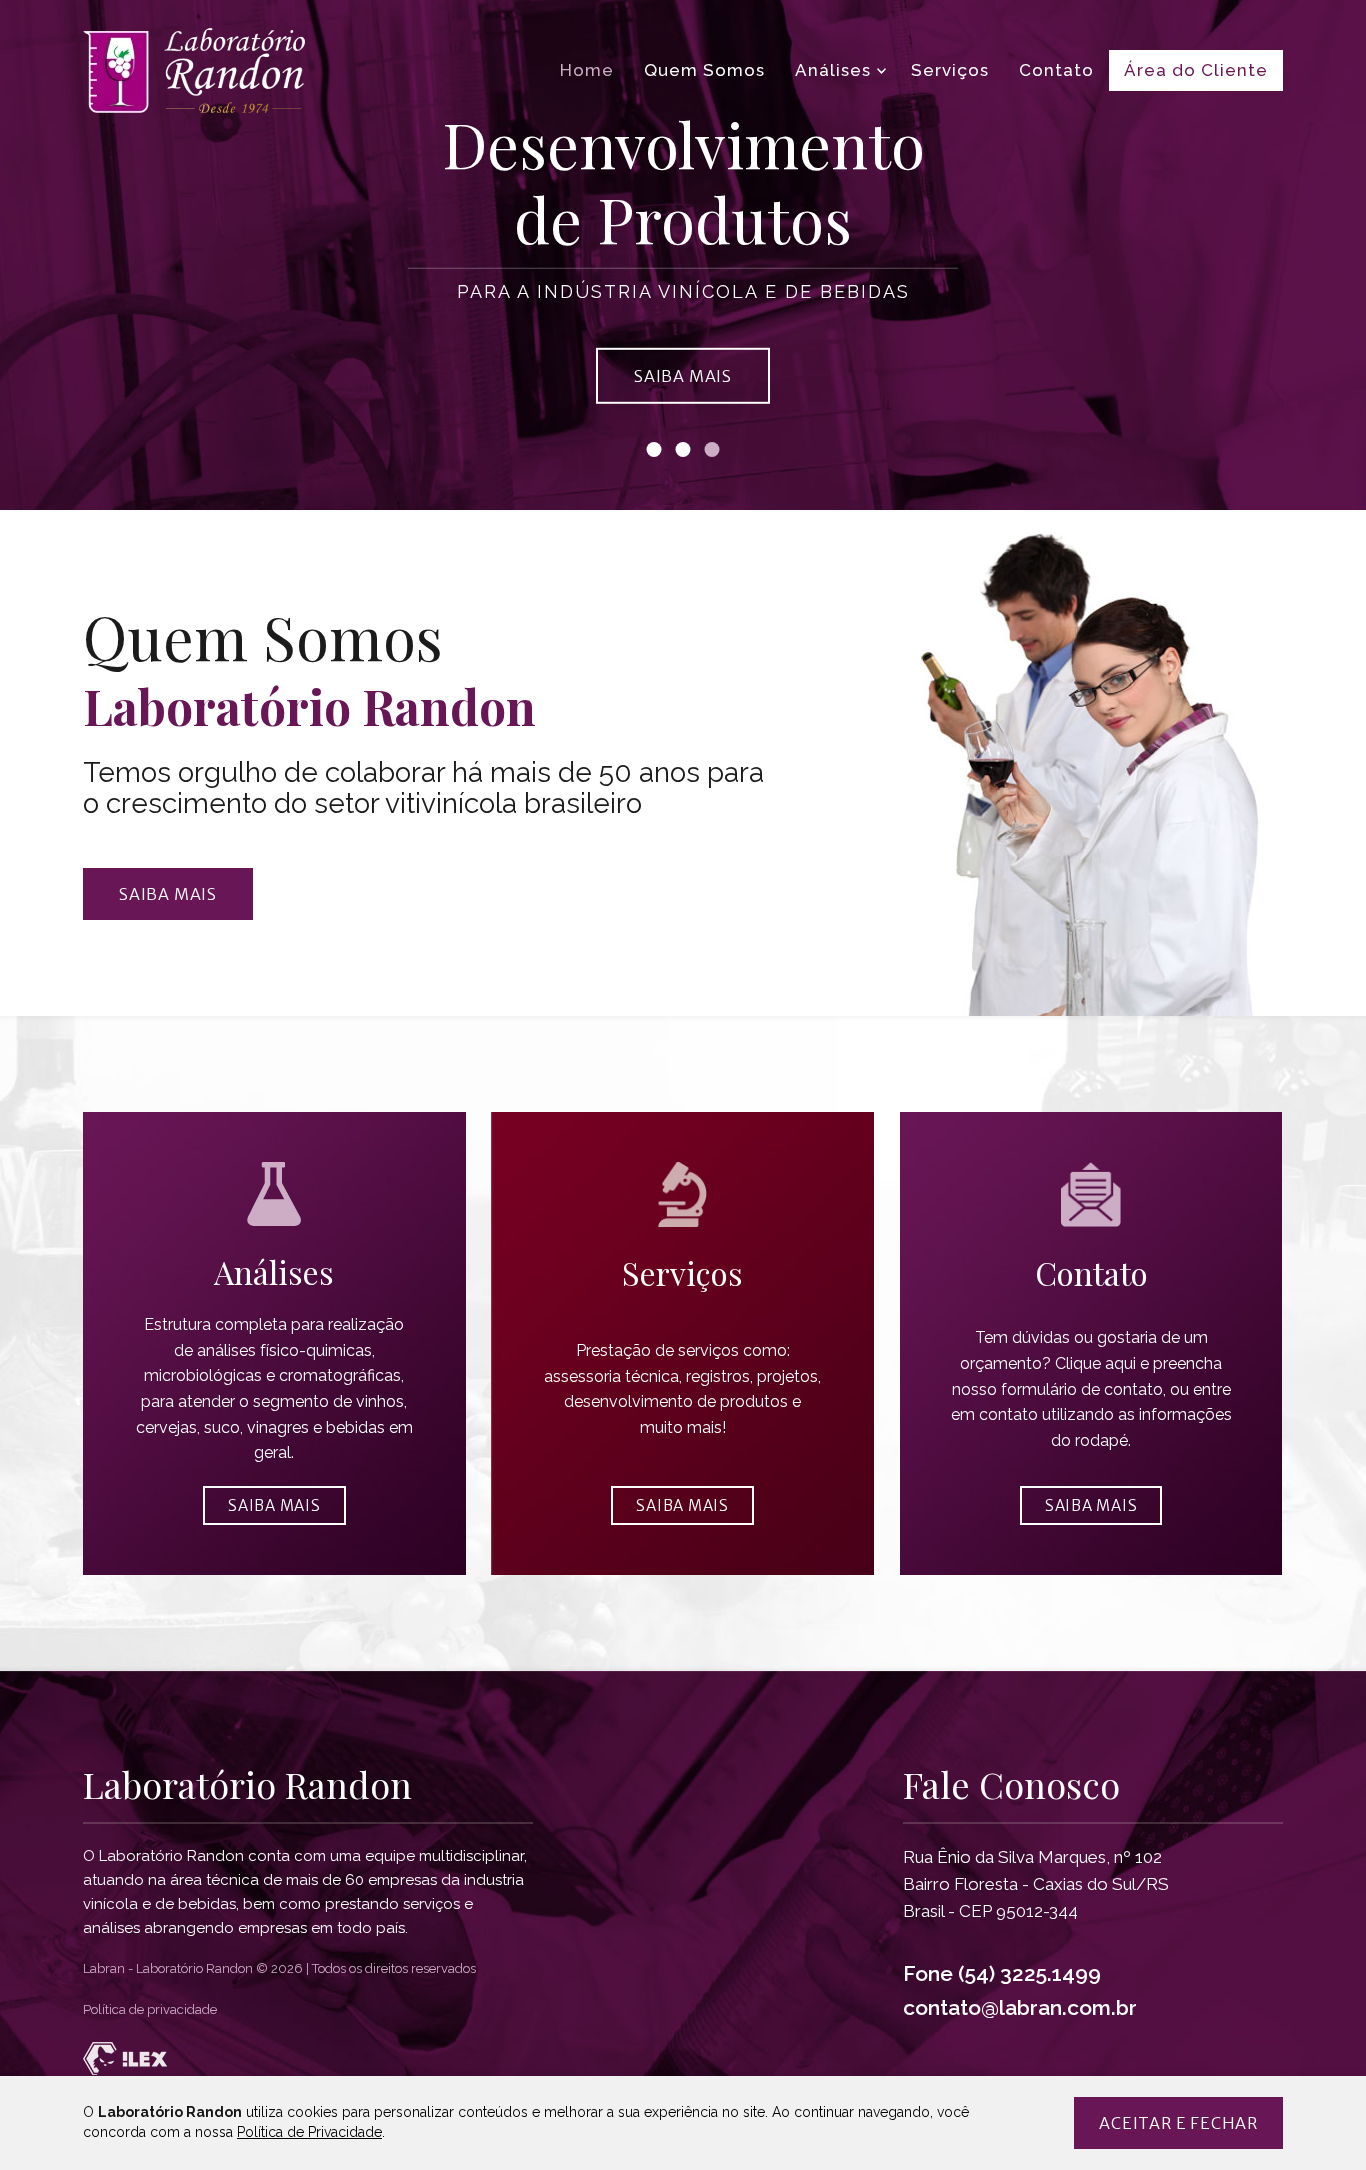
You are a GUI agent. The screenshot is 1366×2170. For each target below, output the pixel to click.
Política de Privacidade (309, 2132)
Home (587, 70)
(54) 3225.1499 (1029, 1973)
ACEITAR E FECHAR (1178, 2123)
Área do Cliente (1196, 70)
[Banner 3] (712, 449)
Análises (833, 70)
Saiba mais (168, 894)
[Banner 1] (654, 449)
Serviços (950, 70)
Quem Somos (704, 70)
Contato (1056, 70)
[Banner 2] (683, 449)
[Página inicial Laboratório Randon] (194, 70)
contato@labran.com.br (1020, 2007)
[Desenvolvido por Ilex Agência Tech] (683, 2058)
